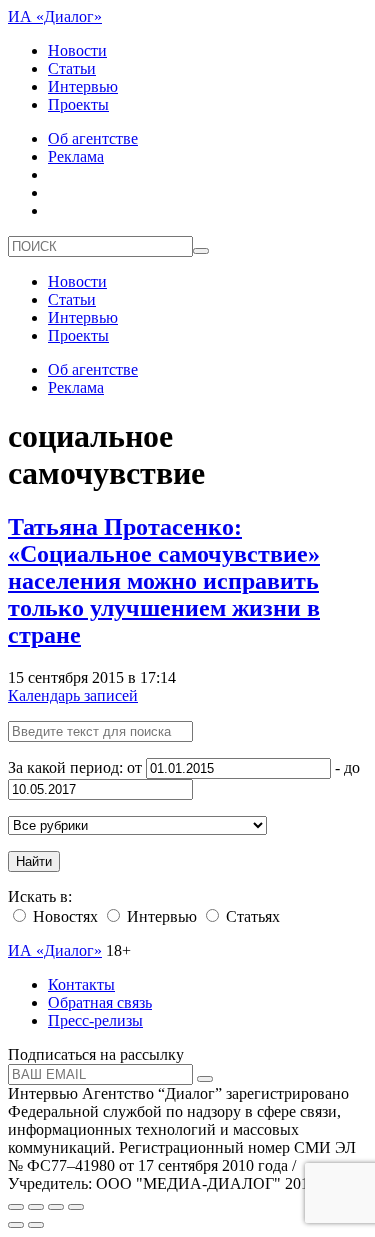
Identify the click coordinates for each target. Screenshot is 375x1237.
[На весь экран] (56, 1207)
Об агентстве (93, 138)
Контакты (81, 984)
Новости (77, 50)
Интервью (83, 86)
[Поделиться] (36, 1207)
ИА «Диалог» (55, 16)
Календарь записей (73, 695)
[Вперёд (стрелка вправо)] (36, 1225)
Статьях (251, 916)
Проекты (78, 104)
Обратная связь (100, 1002)
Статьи (72, 68)
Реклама (76, 156)
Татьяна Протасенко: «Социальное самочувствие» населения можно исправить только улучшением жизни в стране (164, 581)
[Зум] (76, 1207)
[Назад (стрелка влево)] (16, 1225)
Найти (34, 861)
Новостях (63, 916)
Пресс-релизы (95, 1020)
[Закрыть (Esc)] (16, 1207)
